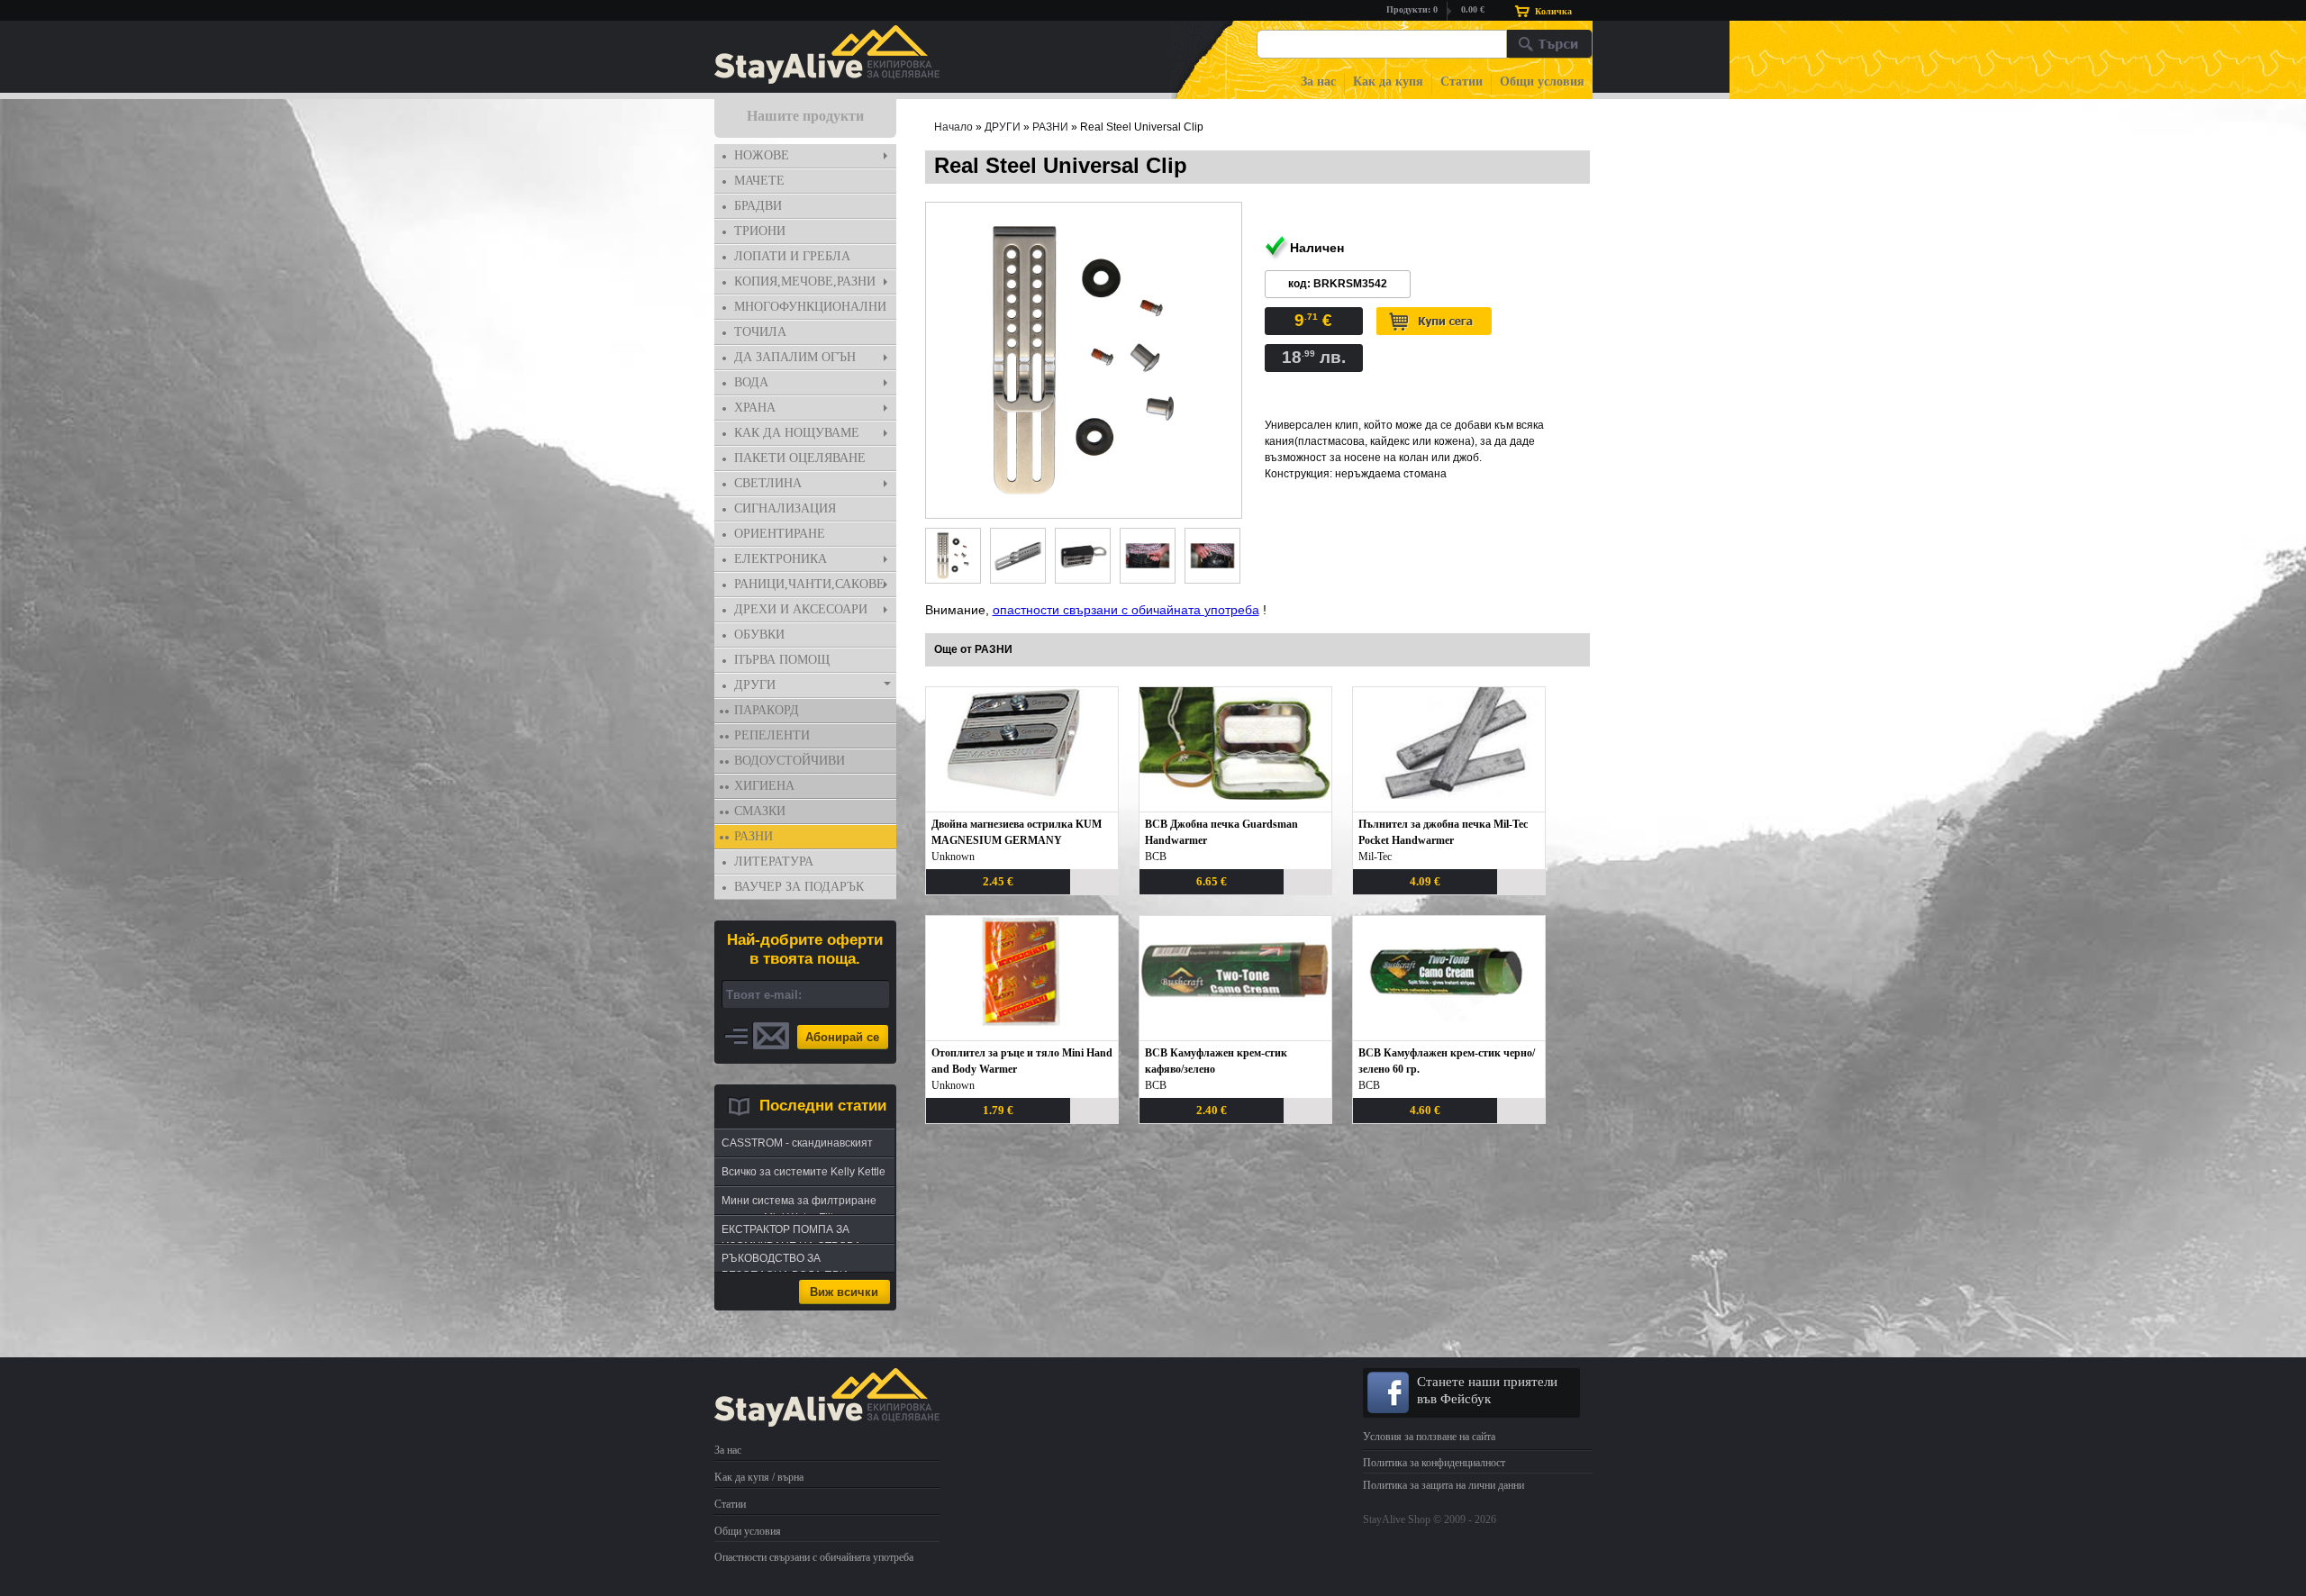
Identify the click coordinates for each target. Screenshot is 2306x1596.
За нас (1318, 82)
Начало (953, 127)
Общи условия (1542, 82)
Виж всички (844, 1292)
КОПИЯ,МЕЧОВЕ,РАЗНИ (805, 281)
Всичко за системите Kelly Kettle (803, 1172)
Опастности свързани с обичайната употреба (814, 1557)
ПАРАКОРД (767, 710)
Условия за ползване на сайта (1429, 1437)
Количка (1553, 11)
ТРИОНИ (760, 231)
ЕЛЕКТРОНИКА (781, 559)
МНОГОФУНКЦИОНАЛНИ (810, 307)
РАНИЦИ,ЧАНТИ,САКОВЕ (809, 584)
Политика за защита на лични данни (1444, 1485)
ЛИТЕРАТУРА (774, 861)
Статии (1462, 82)
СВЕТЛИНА (768, 483)
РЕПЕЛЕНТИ (772, 735)
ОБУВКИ (759, 635)
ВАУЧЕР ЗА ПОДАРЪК (799, 887)
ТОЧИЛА (760, 332)
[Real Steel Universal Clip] (1084, 360)
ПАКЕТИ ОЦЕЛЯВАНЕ (800, 458)
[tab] (805, 156)
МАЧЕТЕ (759, 181)
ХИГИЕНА (764, 786)
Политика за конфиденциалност (1434, 1463)
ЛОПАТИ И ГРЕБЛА (792, 256)
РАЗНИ (754, 836)
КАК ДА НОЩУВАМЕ (797, 433)
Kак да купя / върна (759, 1477)
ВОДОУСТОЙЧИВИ (790, 761)
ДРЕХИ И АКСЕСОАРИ (801, 609)
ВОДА (751, 382)
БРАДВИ (758, 206)
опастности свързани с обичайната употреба (1126, 610)
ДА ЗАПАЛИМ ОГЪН (795, 357)
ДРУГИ (755, 685)
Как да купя (1388, 82)
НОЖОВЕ (762, 155)
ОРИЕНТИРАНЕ (780, 534)
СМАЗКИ (760, 811)
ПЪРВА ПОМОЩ (782, 660)
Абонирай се (842, 1037)
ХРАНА (755, 408)
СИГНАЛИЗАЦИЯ (785, 508)
